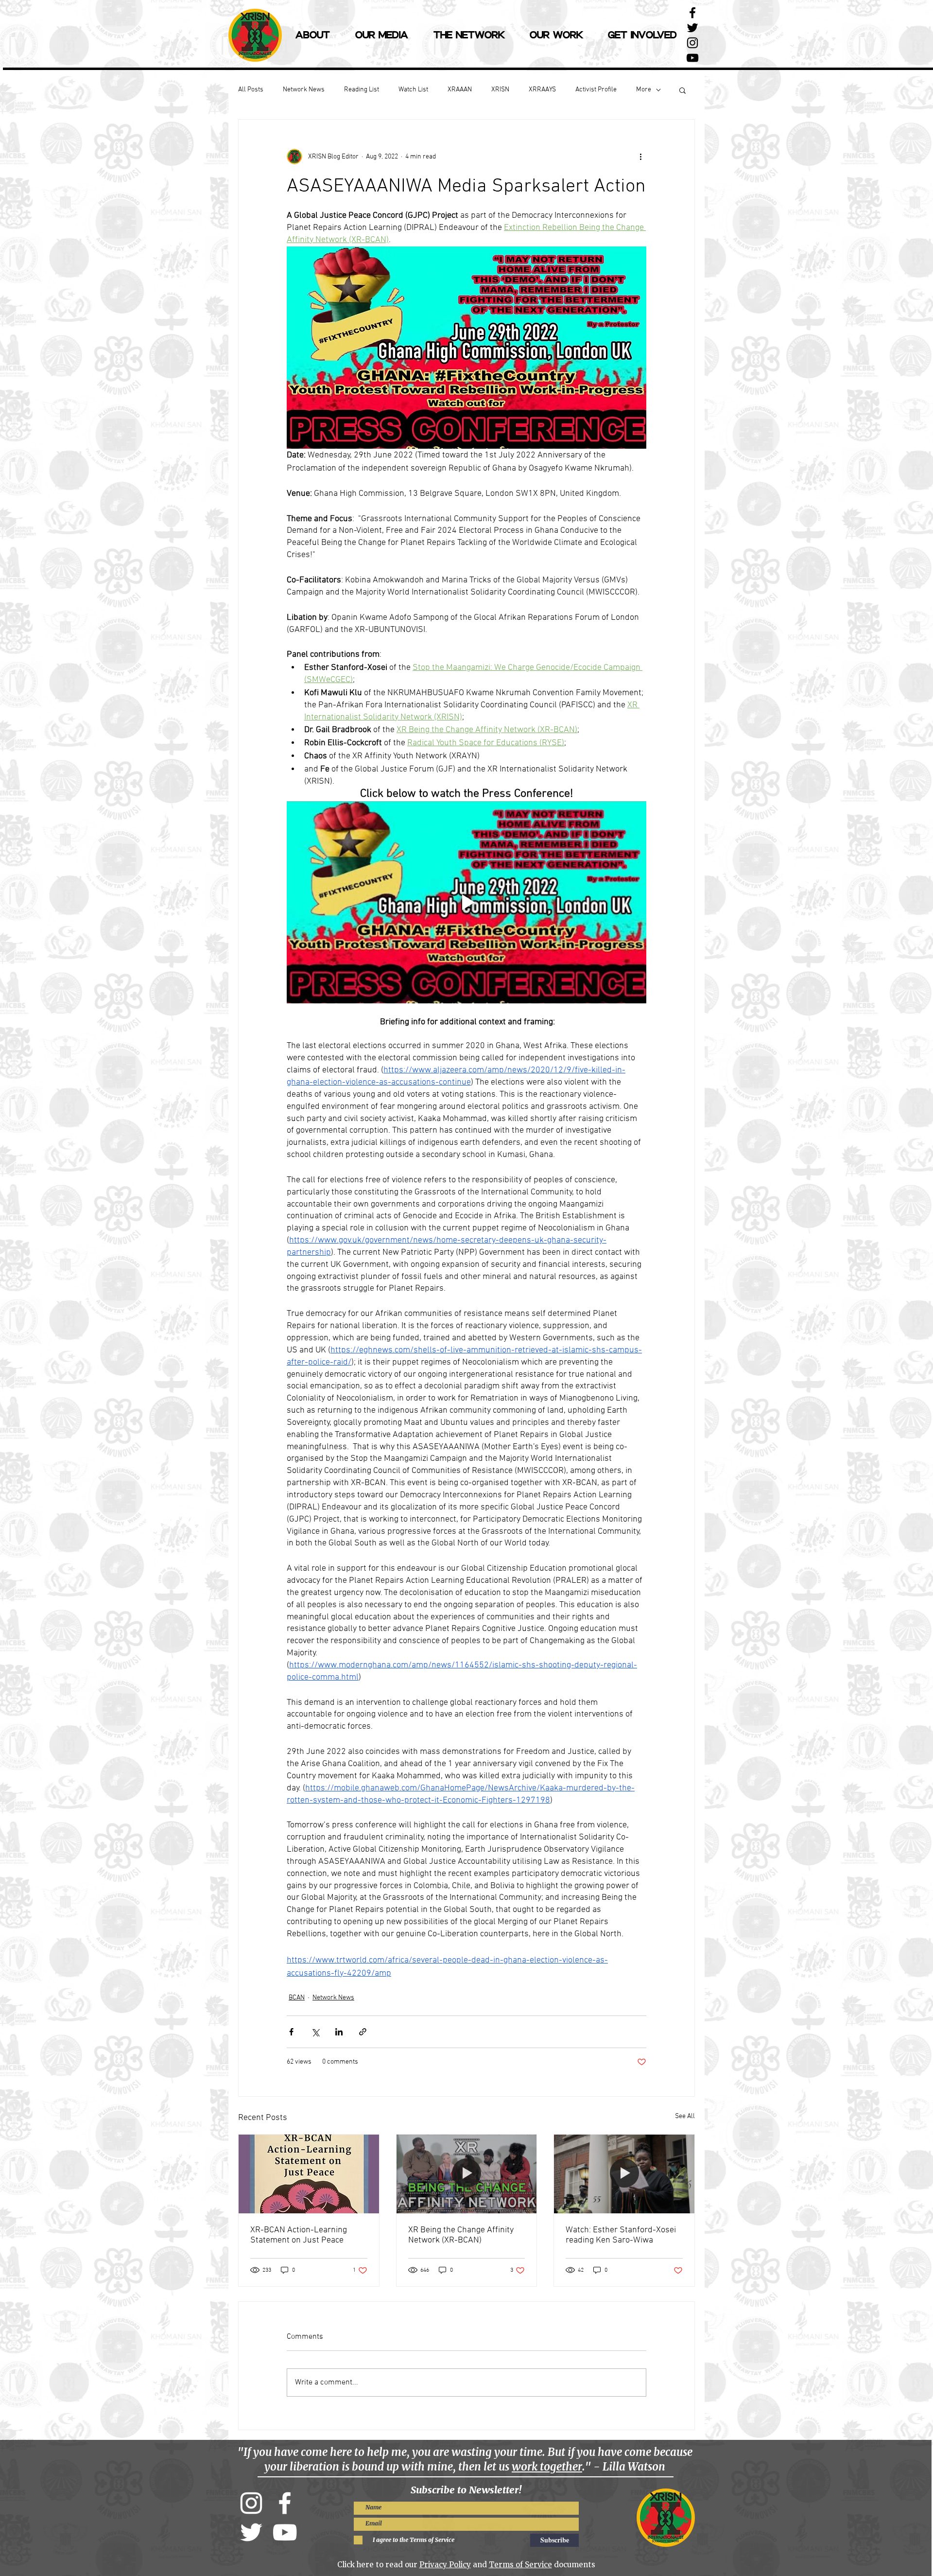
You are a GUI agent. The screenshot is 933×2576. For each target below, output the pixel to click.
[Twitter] (251, 2532)
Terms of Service (520, 2565)
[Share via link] (363, 2032)
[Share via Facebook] (291, 2032)
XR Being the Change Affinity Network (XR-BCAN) (461, 2235)
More (644, 90)
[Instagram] (251, 2503)
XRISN (500, 90)
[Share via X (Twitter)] (315, 2032)
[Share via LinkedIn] (339, 2032)
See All (685, 2116)
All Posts (251, 90)
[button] (682, 90)
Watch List (413, 90)
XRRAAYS (542, 90)
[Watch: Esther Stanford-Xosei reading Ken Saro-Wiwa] (624, 2174)
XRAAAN (460, 90)
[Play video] (466, 902)
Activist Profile (596, 90)
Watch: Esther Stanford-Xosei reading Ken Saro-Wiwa (621, 2235)
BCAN (297, 1998)
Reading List (362, 90)
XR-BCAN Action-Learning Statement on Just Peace (299, 2235)
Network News (304, 90)
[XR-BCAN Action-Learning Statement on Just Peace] (309, 2174)
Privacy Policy (445, 2565)
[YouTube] (692, 58)
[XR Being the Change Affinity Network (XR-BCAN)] (467, 2174)
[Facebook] (285, 2503)
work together (547, 2467)
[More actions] (640, 157)
